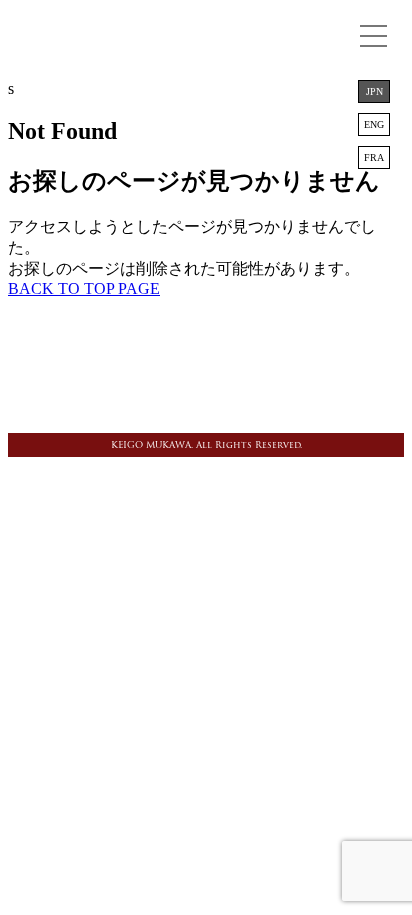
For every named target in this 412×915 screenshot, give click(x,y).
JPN (374, 91)
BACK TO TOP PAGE (84, 288)
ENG (374, 124)
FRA (374, 157)
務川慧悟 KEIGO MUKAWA (206, 45)
